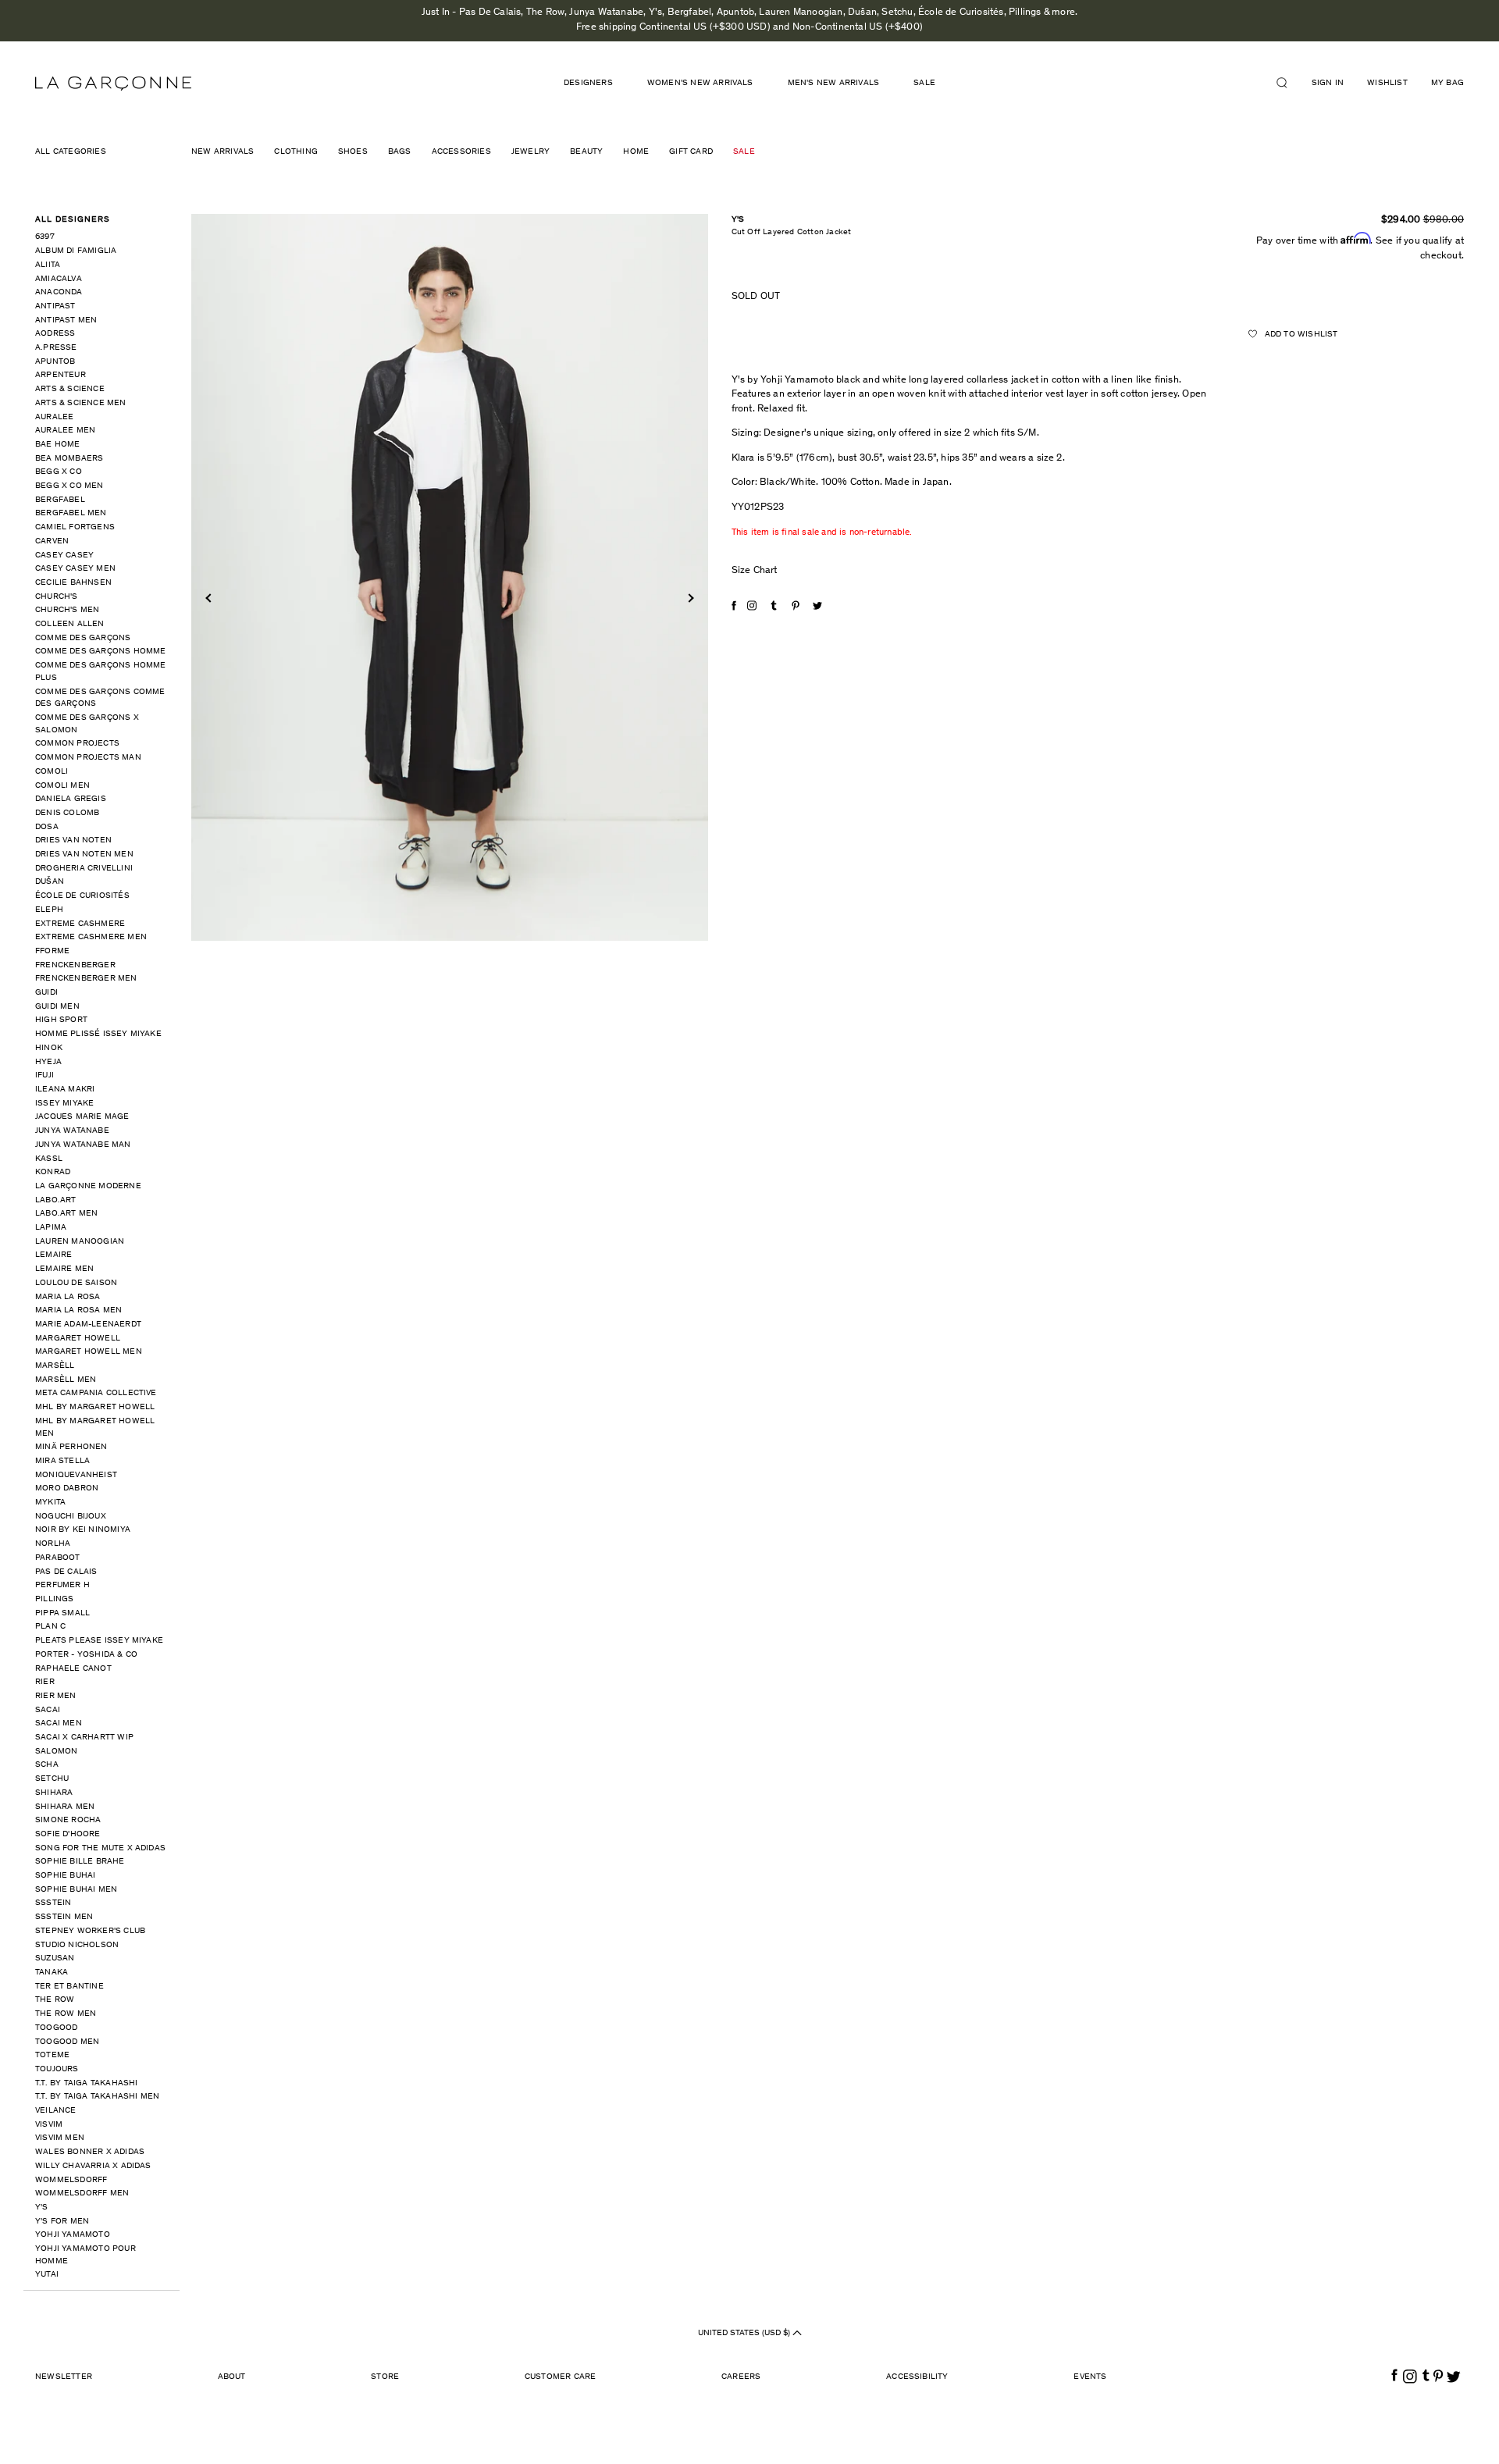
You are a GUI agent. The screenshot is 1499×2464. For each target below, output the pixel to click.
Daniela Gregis (71, 799)
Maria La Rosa (68, 1297)
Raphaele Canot (73, 1669)
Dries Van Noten (73, 840)
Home (636, 152)
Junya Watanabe (72, 1131)
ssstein (53, 1903)
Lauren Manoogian (80, 1242)
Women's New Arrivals (700, 83)
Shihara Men (65, 1807)
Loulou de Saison (76, 1283)
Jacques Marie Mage (82, 1117)
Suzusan (55, 1958)
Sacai (48, 1710)
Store (385, 2377)
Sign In (1328, 83)
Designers (588, 83)
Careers (741, 2377)
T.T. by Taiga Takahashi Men (97, 2097)
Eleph (49, 910)
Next (689, 598)
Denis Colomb (67, 813)
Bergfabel (60, 500)
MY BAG (1447, 83)
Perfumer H (62, 1585)
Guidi (46, 993)
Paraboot (58, 1558)
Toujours (57, 2069)
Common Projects (77, 744)
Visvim (49, 2125)
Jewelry (531, 152)
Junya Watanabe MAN (83, 1145)
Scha (47, 1765)
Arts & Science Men (81, 403)
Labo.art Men (66, 1214)
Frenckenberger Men (86, 979)
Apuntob (55, 362)
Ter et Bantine (69, 1987)
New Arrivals (223, 152)
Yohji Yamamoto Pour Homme (85, 2255)
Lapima (51, 1228)
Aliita (48, 265)
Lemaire (53, 1255)
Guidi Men (57, 1007)
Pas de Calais (66, 1572)
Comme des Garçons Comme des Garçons (100, 698)
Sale (924, 83)
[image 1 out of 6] (450, 577)
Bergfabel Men (71, 513)
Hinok (49, 1048)
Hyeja (48, 1062)
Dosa (47, 827)
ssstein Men (64, 1917)
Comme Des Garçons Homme (101, 652)
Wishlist (1387, 83)
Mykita (50, 1503)
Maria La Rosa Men (78, 1310)
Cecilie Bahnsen (73, 583)
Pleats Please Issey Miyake (99, 1641)
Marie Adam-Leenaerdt (88, 1325)
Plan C (50, 1627)
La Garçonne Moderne (88, 1186)
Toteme (52, 2055)
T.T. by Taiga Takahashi (87, 2083)
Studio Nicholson (77, 1945)
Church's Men (67, 610)
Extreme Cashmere (80, 924)
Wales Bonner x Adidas (90, 2152)
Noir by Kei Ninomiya (83, 1530)
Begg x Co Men (69, 486)
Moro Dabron (67, 1488)
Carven (52, 541)
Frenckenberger (75, 965)
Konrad (53, 1172)
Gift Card (691, 152)
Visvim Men (60, 2138)
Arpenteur (61, 375)
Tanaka (52, 1973)
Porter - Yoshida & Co (86, 1655)
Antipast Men (66, 320)
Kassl (49, 1159)
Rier (45, 1682)
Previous (210, 598)
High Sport (61, 1020)
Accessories (461, 152)
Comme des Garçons (83, 638)
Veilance (56, 2111)
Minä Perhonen (71, 1447)
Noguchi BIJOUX (71, 1517)
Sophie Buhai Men (76, 1890)
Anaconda (59, 292)
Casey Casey (64, 555)
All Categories (71, 152)
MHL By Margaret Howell (95, 1407)
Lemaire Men (64, 1269)
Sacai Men (59, 1723)
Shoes (353, 152)
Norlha (53, 1544)
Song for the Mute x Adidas (100, 1848)
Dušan (50, 882)
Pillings (55, 1599)
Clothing (296, 152)
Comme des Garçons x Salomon (87, 724)
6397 (45, 237)
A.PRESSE (56, 348)
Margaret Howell (78, 1339)
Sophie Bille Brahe (80, 1862)
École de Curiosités (82, 896)
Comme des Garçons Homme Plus (101, 672)
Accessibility (917, 2377)
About (232, 2377)
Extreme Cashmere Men (91, 937)
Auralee (54, 417)
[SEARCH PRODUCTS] (1288, 83)
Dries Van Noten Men (84, 855)
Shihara (54, 1793)
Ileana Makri (65, 1090)
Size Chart (755, 571)
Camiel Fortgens (75, 527)
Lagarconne (113, 84)
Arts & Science (70, 389)
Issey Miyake (64, 1104)
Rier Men (56, 1696)
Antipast (55, 306)
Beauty (586, 152)
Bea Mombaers (69, 459)
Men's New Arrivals (834, 83)
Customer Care (561, 2377)
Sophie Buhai (65, 1876)
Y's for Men (62, 2222)
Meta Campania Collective (96, 1393)
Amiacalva (59, 279)
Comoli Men (62, 786)
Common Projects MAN (88, 758)
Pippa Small (62, 1613)
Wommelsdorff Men (82, 2193)
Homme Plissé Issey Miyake (98, 1034)
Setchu (52, 1779)
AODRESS (55, 334)
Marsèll (55, 1366)
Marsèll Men (66, 1380)
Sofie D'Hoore (68, 1834)
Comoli (52, 772)
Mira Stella (62, 1461)
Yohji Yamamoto (73, 2235)
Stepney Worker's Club (90, 1931)
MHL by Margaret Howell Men (95, 1428)
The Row (55, 2000)
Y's (42, 2208)
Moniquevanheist (76, 1475)
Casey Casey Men (75, 569)
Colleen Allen (70, 624)
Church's (57, 597)
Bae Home (58, 445)
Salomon (56, 1752)
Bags (400, 152)
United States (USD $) (745, 2333)
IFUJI (45, 1075)
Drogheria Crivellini (84, 869)
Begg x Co (59, 472)
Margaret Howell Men (89, 1352)
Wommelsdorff (71, 2180)
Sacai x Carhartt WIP (84, 1738)
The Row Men (66, 2014)
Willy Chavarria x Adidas (93, 2166)
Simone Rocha (68, 1820)
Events (1090, 2377)
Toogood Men (67, 2042)
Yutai (47, 2275)
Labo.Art (56, 1200)
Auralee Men (65, 431)
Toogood (56, 2028)
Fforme (52, 951)
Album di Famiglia (76, 251)
